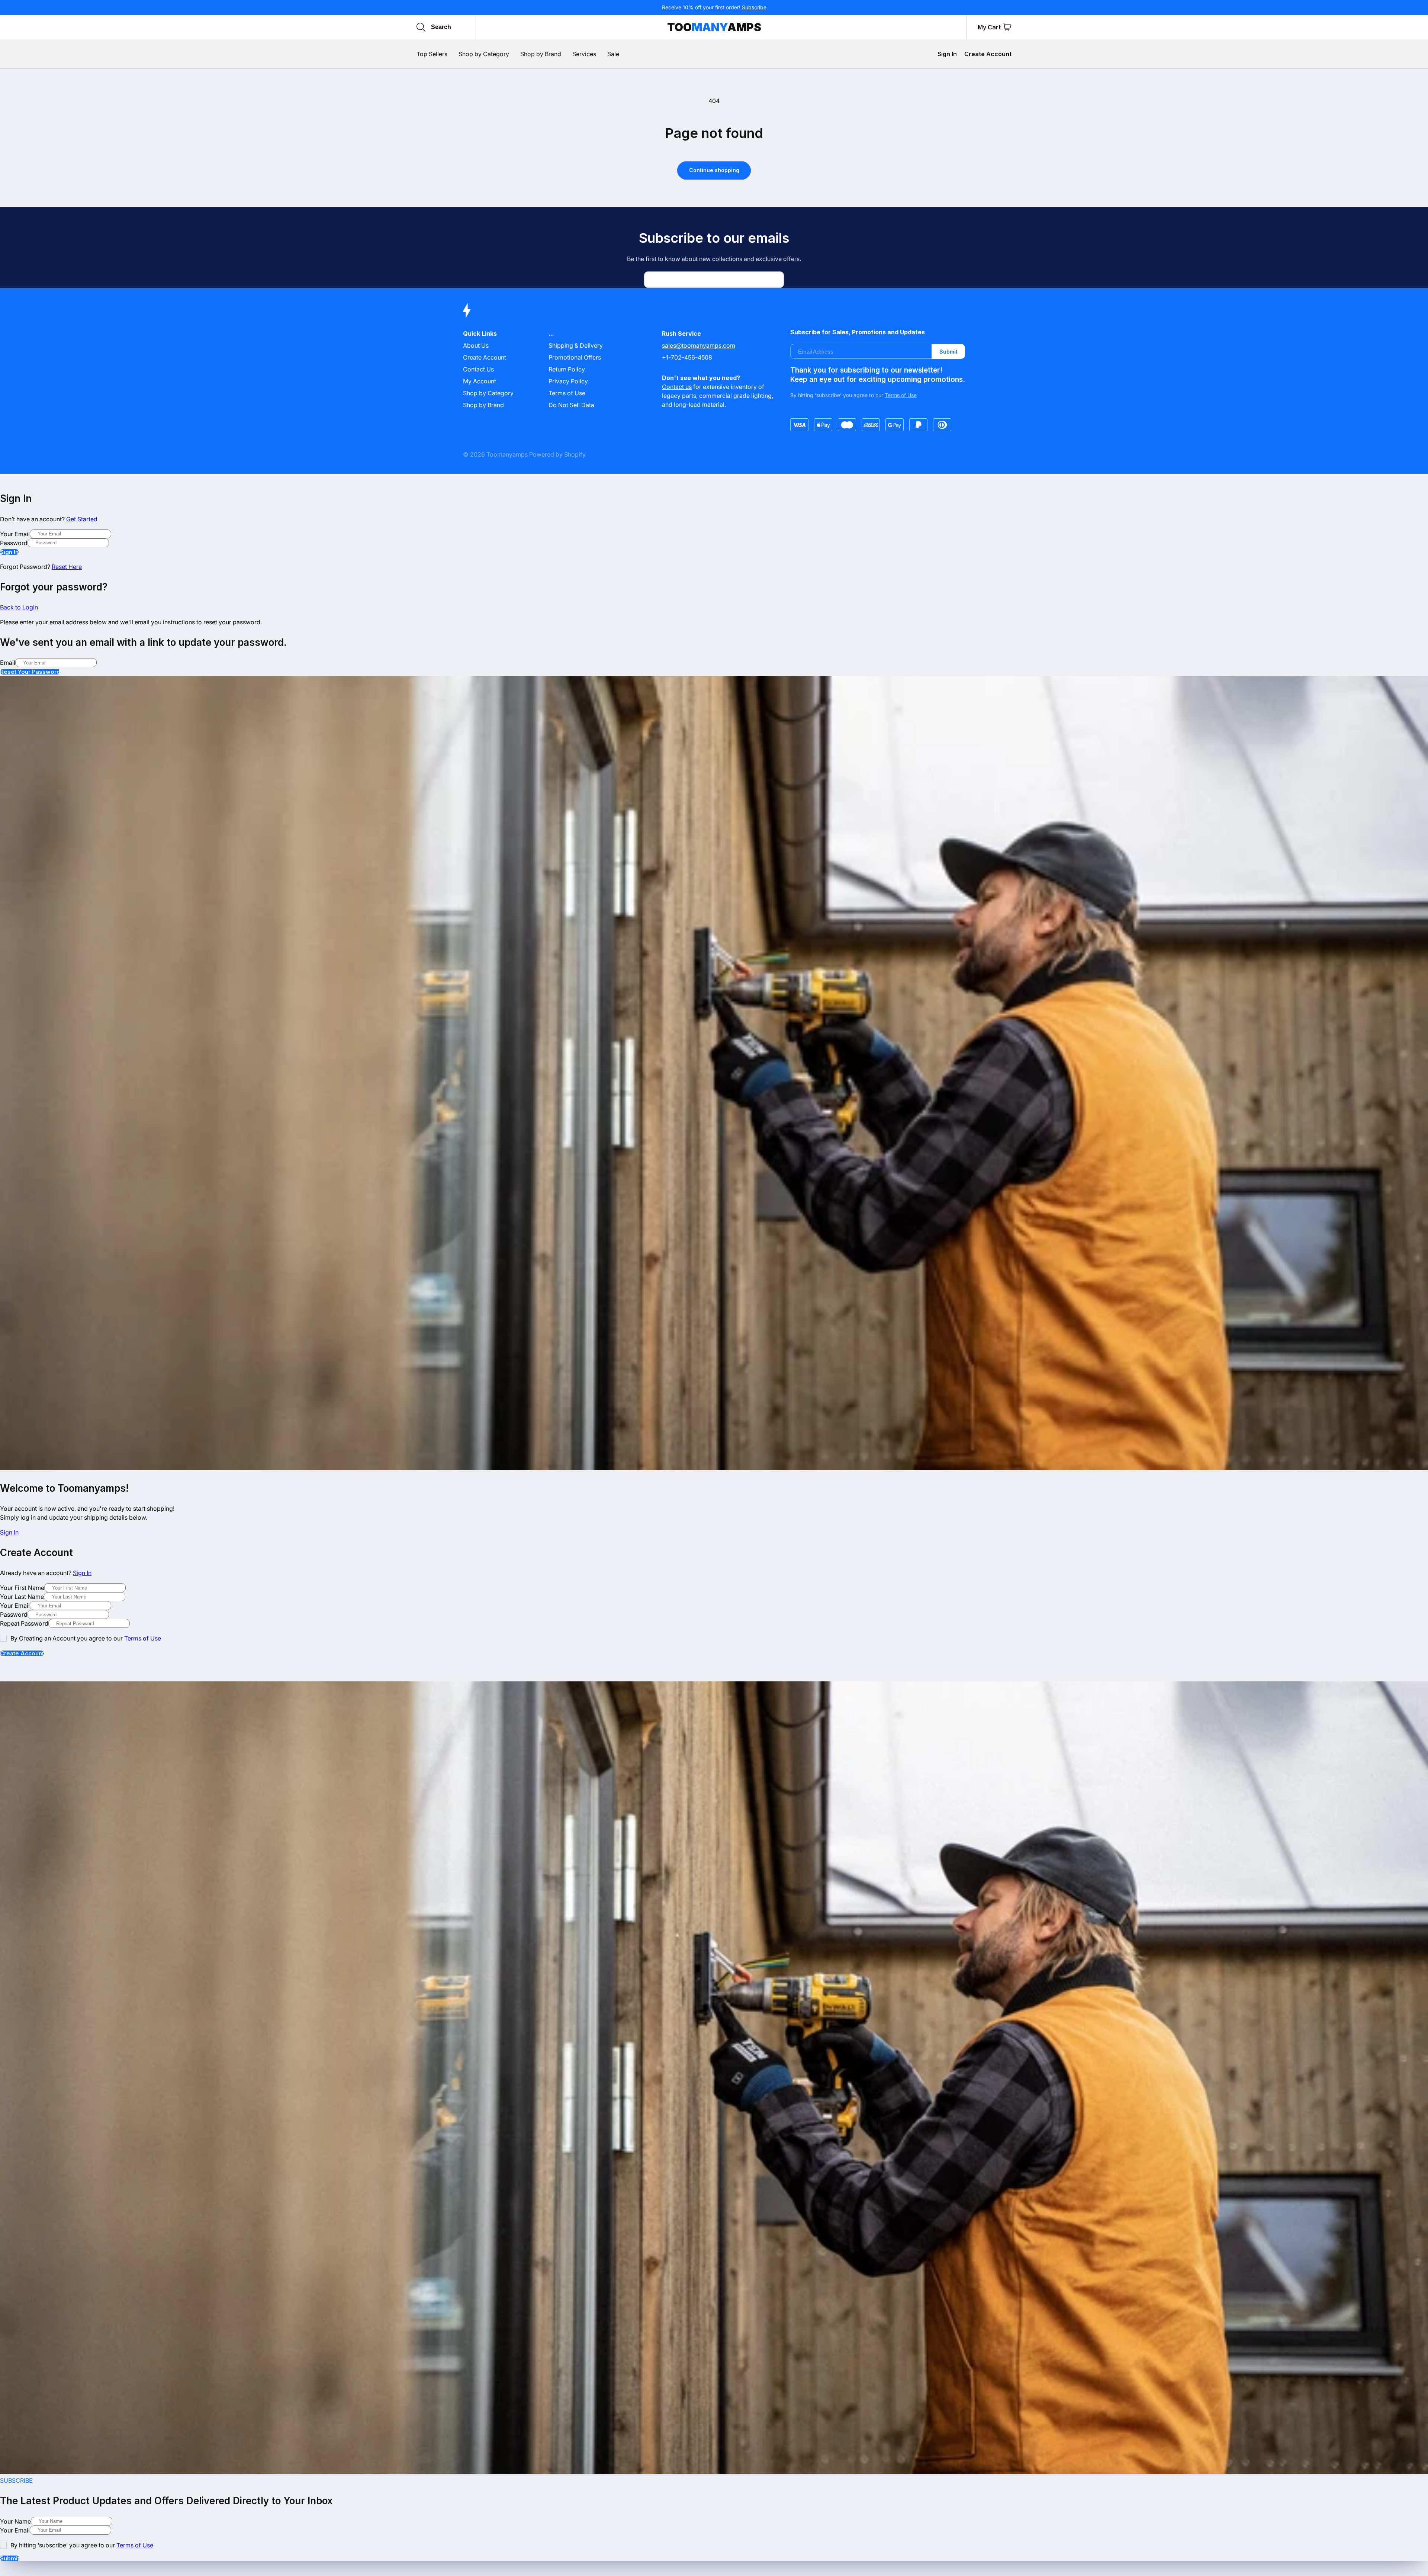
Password (14, 543)
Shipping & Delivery (576, 345)
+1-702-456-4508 (687, 357)
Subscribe (754, 7)
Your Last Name (22, 1597)
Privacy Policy (568, 381)
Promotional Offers (575, 357)
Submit (948, 352)
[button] (1007, 27)
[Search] (421, 27)
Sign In (947, 54)
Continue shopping (714, 170)
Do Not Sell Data (571, 405)
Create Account (988, 54)
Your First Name (22, 1588)
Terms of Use (567, 393)
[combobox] (466, 27)
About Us (476, 345)
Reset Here (67, 567)
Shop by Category (488, 393)
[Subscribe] (775, 280)
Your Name (15, 2521)
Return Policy (567, 369)
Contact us (677, 387)
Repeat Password (24, 1623)
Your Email (15, 534)
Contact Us (478, 369)
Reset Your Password (30, 672)
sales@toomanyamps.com (699, 345)
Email (8, 663)
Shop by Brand (483, 405)
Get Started (82, 519)
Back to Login (19, 607)
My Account (480, 381)
